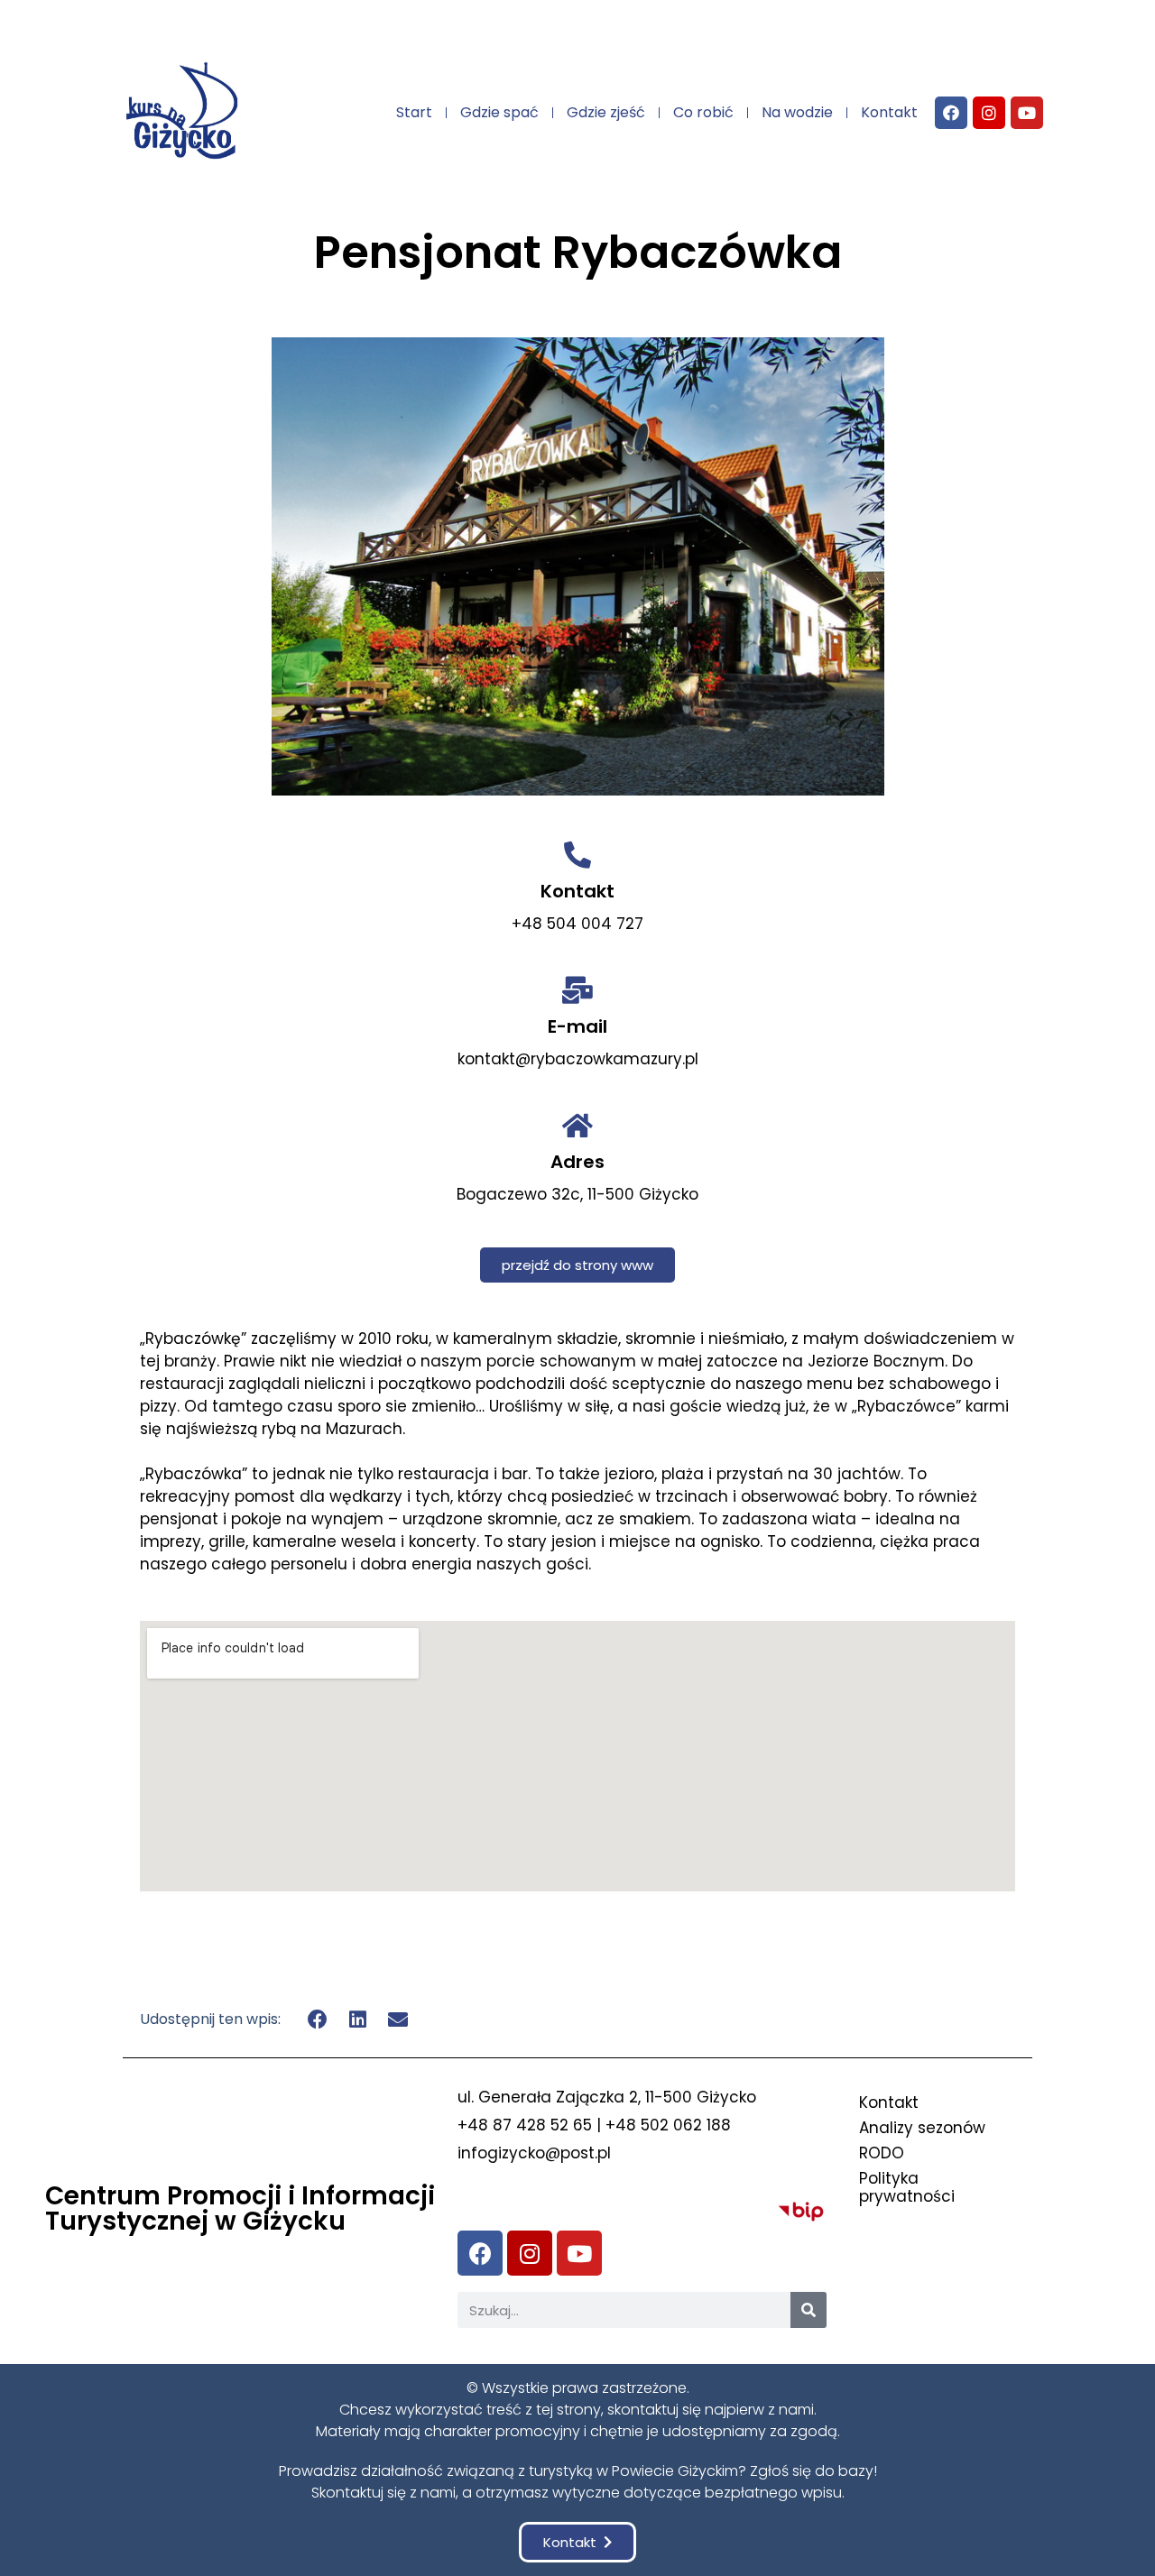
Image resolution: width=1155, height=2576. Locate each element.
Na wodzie (797, 112)
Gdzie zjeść (606, 112)
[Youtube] (1027, 113)
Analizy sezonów (922, 2128)
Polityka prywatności (907, 2187)
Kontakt (889, 112)
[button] (577, 1265)
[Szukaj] (808, 2310)
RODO (882, 2153)
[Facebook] (951, 113)
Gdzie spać (499, 112)
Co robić (703, 112)
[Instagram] (989, 113)
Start (414, 112)
